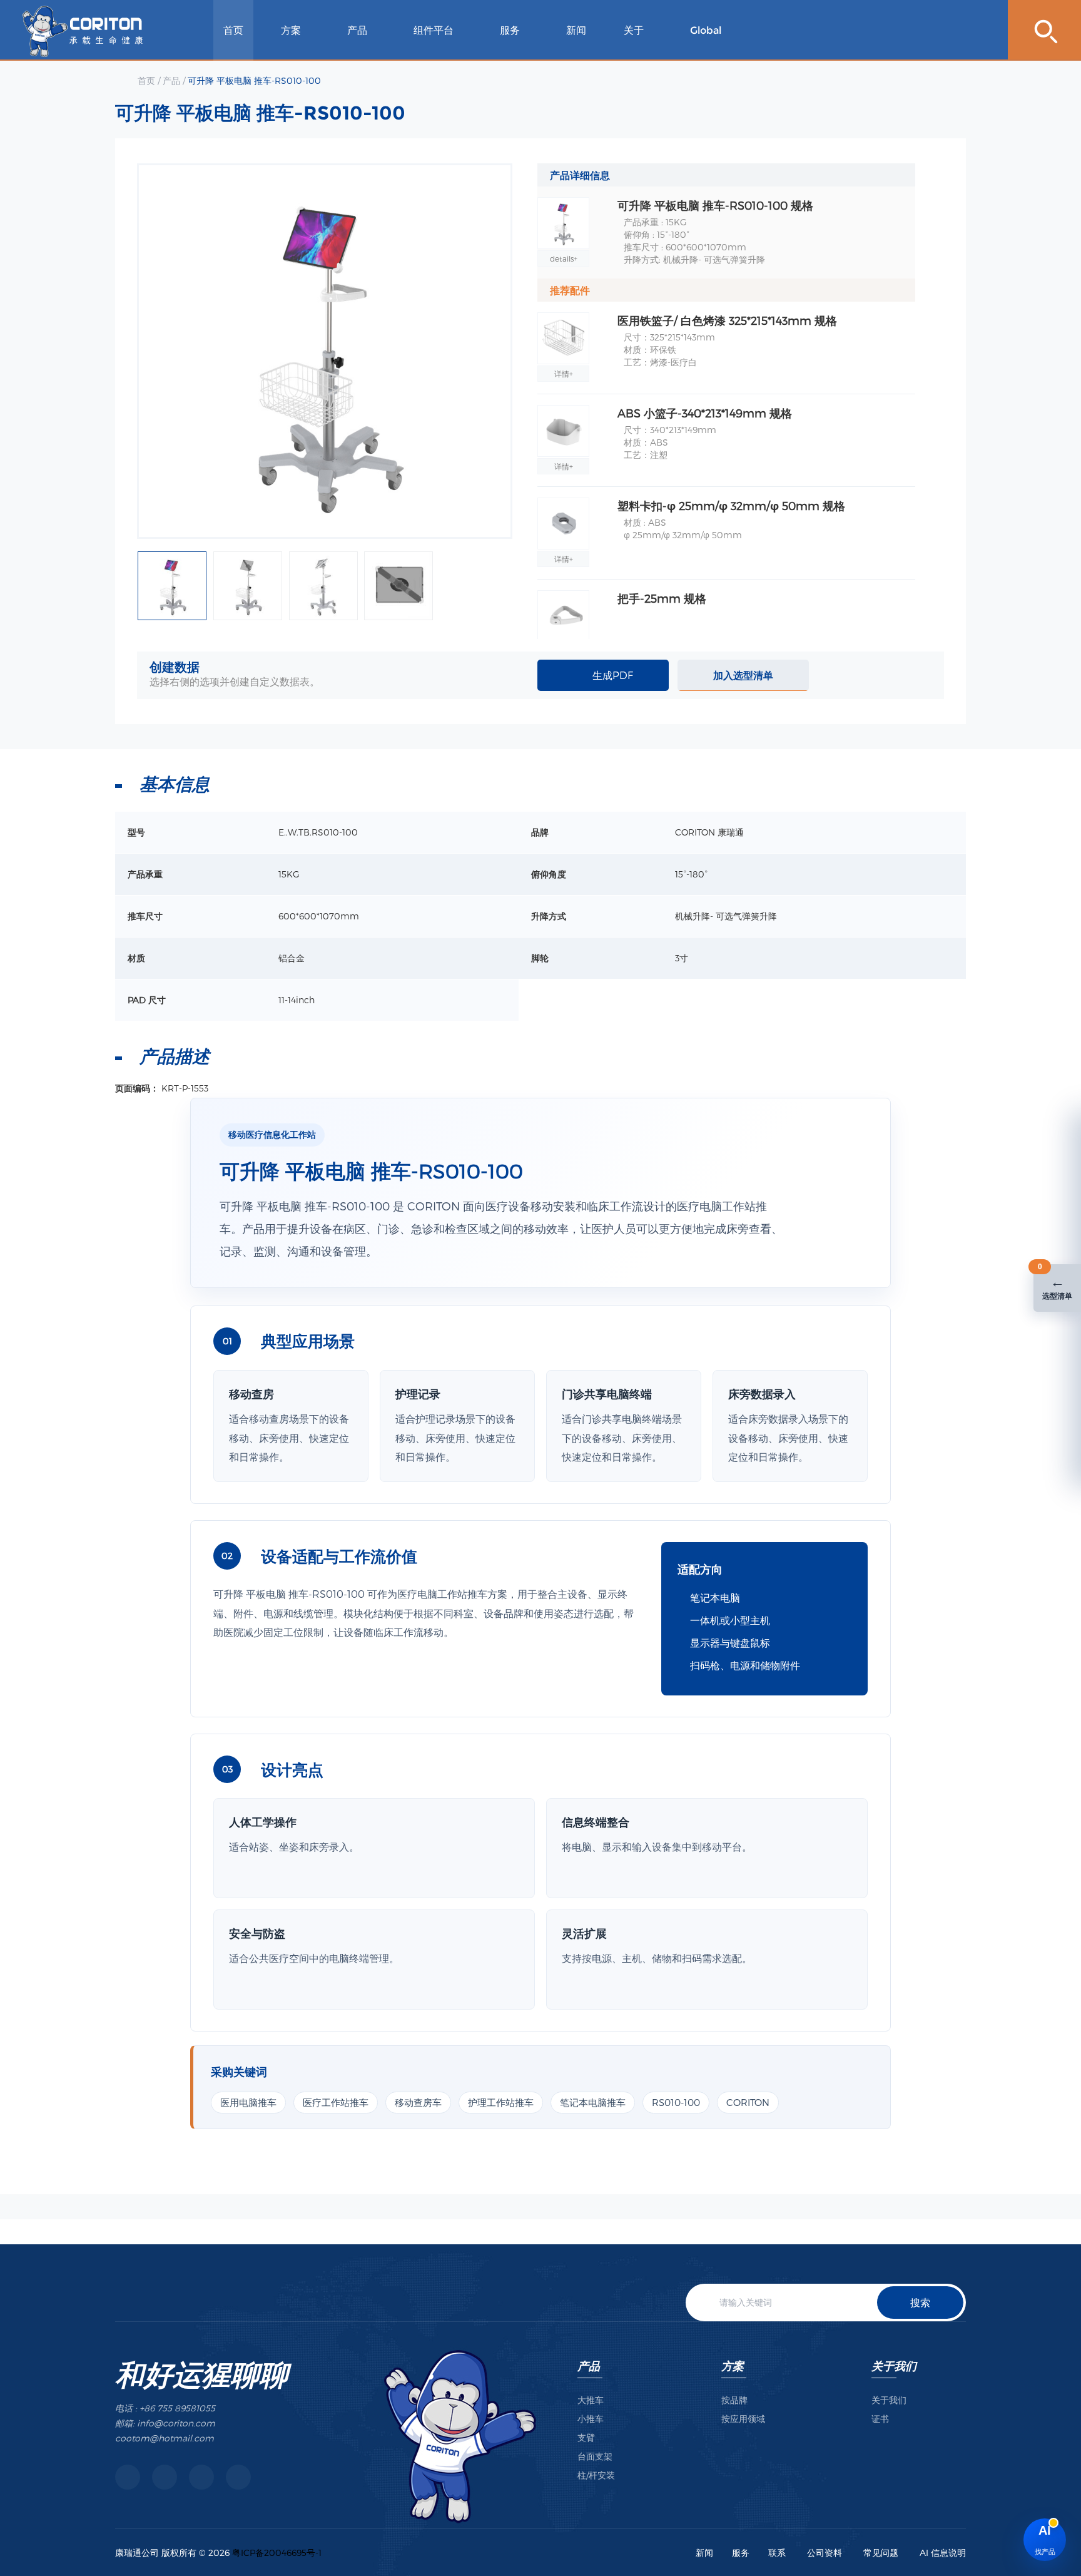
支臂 (586, 2437)
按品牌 (734, 2400)
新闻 (576, 30)
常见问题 (881, 2553)
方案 (291, 30)
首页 (233, 30)
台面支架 (595, 2456)
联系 (777, 2553)
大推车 (591, 2400)
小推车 (591, 2419)
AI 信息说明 (943, 2553)
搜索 (920, 2302)
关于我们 (894, 2365)
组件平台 (434, 30)
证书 (880, 2419)
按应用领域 (743, 2419)
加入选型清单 (743, 675)
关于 (634, 30)
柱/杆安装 (596, 2475)
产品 (357, 30)
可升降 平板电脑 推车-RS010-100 (254, 80)
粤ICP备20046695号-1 (277, 2553)
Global (706, 30)
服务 (510, 30)
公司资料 (825, 2553)
